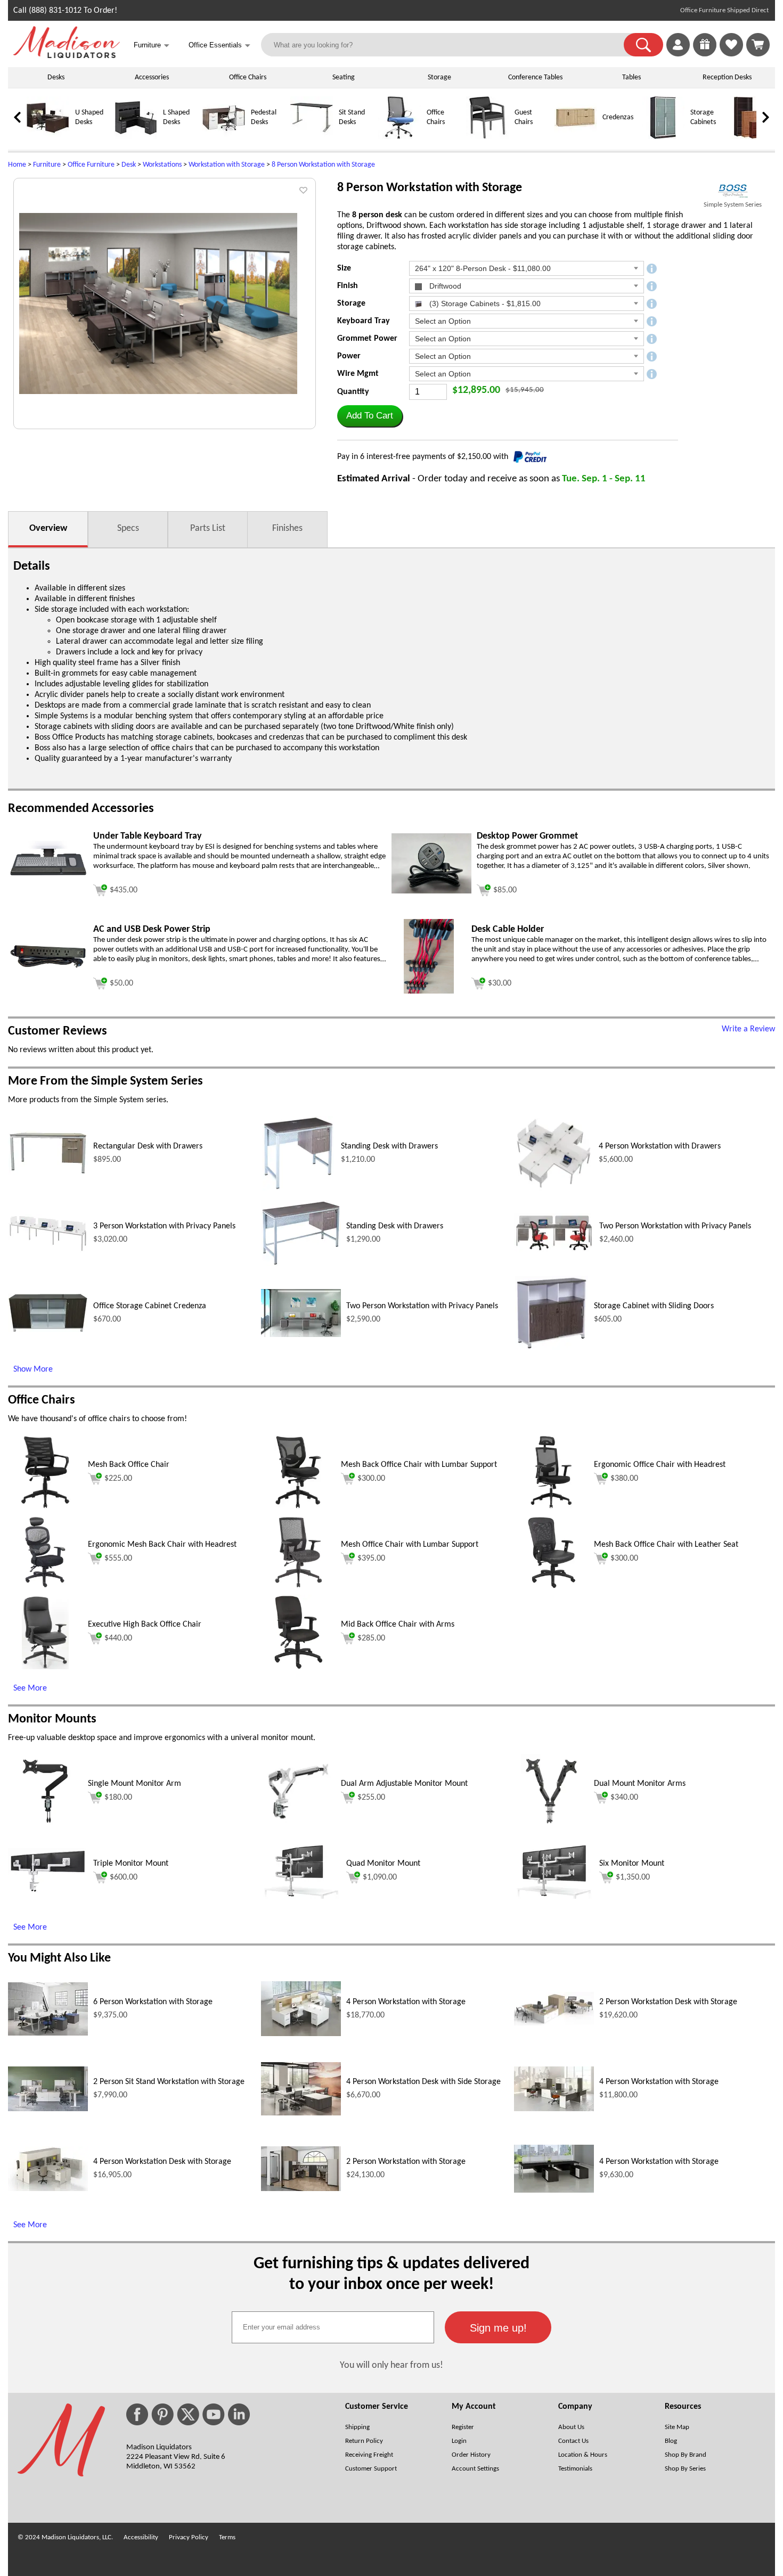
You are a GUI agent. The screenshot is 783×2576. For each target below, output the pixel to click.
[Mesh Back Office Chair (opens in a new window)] (45, 1507)
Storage (439, 77)
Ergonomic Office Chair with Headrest (660, 1465)
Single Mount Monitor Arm (134, 1784)
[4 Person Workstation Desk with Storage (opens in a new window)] (48, 2189)
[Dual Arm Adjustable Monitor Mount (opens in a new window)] (298, 1826)
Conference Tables (535, 77)
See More (30, 1688)
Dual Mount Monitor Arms (640, 1784)
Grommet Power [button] (367, 339)
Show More (33, 1369)
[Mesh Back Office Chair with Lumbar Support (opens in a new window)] (299, 1507)
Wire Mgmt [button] (358, 374)
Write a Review (748, 1029)
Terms (227, 2537)
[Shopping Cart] (758, 45)
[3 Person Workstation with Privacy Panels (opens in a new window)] (48, 1250)
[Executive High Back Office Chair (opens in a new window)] (45, 1667)
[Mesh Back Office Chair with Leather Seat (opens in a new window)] (551, 1587)
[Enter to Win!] (705, 54)
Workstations (162, 165)
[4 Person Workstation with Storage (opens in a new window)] (301, 2034)
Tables (631, 77)
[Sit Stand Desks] (312, 137)
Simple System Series (733, 205)
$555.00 (118, 1558)
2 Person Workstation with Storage (406, 2162)
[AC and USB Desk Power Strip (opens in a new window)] (48, 968)
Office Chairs (248, 77)
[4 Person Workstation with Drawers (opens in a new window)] (554, 1188)
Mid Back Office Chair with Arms (398, 1625)
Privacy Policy (189, 2537)
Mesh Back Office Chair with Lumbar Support (419, 1465)
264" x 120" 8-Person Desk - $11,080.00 (483, 268)
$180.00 (118, 1798)
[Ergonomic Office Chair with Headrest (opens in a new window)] (551, 1507)
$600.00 (124, 1877)
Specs (128, 528)
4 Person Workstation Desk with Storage (162, 2162)
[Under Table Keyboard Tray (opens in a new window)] (48, 884)
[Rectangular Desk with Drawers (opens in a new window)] (48, 1173)
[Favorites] (731, 54)
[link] (758, 45)
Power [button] (349, 356)
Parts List (208, 528)
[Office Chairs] (399, 137)
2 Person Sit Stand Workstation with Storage (169, 2082)
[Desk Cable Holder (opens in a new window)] (429, 991)
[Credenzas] (575, 137)
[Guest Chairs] (487, 137)
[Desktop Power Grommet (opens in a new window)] (431, 891)
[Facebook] (137, 2414)
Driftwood (444, 286)
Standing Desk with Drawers (389, 1146)
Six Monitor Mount (632, 1864)
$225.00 (118, 1479)
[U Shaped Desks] (48, 137)
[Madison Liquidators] (67, 56)
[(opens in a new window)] (733, 191)
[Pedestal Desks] (224, 137)
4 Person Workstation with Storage (406, 2002)
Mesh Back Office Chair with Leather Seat (666, 1545)
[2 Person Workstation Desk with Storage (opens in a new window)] (554, 2023)
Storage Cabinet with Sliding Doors (654, 1306)
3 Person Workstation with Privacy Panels (164, 1226)
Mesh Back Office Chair (129, 1465)
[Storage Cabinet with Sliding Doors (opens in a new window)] (552, 1348)
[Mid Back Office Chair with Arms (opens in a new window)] (298, 1667)
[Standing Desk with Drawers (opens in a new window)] (298, 1188)
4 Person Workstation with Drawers (660, 1146)
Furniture (47, 165)
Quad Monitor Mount (383, 1864)
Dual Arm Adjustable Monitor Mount (404, 1784)
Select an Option (443, 321)
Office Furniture (91, 165)
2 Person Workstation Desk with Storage (668, 2002)
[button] (643, 45)
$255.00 (371, 1798)
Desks (56, 77)
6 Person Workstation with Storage (153, 2002)
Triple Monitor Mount (131, 1864)
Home (17, 165)
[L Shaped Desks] (136, 137)
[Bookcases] (751, 137)
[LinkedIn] (239, 2414)
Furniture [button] (152, 46)
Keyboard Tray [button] (364, 321)
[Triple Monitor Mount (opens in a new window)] (48, 1891)
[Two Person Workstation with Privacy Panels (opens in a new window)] (554, 1250)
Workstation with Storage (227, 165)
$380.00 (624, 1479)
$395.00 (371, 1558)
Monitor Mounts (52, 1719)
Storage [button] (351, 303)
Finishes (287, 528)
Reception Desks (727, 77)
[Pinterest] (162, 2414)
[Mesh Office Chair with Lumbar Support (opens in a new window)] (299, 1587)
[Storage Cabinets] (663, 137)
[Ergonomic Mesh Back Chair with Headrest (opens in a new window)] (45, 1587)
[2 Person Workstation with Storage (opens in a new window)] (301, 2189)
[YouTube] (214, 2414)
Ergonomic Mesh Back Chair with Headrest (162, 1545)
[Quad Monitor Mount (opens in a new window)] (301, 1897)
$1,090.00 (380, 1877)
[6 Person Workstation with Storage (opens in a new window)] (48, 2033)
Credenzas (618, 117)
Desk (129, 165)
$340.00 (624, 1798)
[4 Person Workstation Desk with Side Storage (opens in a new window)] (301, 2113)
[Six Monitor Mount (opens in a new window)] (554, 1897)
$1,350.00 (633, 1877)
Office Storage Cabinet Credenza (150, 1306)
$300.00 (371, 1479)
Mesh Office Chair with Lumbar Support (410, 1545)
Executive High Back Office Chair (145, 1625)
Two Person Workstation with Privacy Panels (675, 1226)
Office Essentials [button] (219, 46)
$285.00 (371, 1638)
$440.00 (118, 1638)
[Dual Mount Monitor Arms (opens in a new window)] (551, 1826)
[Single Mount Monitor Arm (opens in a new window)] (45, 1826)
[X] (188, 2414)
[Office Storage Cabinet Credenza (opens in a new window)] (48, 1330)
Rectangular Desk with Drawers (148, 1146)
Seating (344, 77)
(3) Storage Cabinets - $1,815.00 (484, 303)
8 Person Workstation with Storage (323, 165)
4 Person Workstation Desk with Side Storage (423, 2082)
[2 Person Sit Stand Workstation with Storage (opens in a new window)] (48, 2109)
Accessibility (141, 2537)
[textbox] (333, 2327)
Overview (48, 528)
